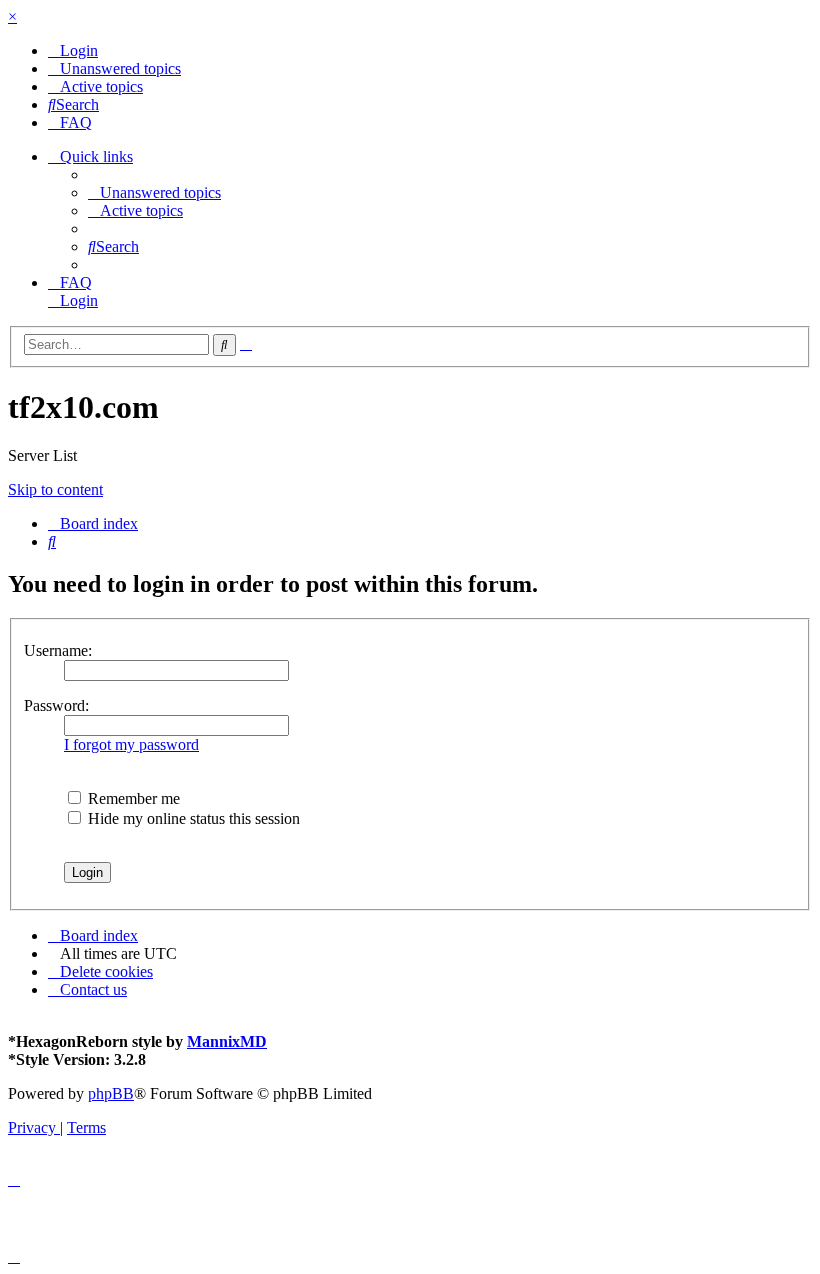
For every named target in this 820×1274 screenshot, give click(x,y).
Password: (56, 705)
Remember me (132, 798)
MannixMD (227, 1041)
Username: (58, 650)
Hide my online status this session (192, 818)
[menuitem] (73, 50)
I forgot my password (131, 744)
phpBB (111, 1093)
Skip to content (55, 489)
